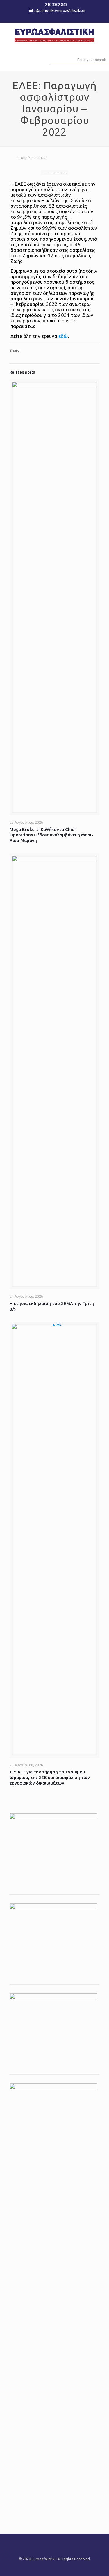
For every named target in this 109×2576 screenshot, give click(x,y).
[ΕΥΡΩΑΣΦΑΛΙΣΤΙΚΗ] (54, 34)
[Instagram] (62, 18)
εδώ (63, 336)
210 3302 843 (56, 4)
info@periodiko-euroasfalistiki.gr (57, 10)
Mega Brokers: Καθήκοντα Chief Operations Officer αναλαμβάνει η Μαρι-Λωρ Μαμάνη (51, 835)
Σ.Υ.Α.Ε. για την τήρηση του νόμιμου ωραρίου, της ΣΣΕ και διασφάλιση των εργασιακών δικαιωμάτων (50, 1777)
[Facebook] (47, 18)
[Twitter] (54, 18)
